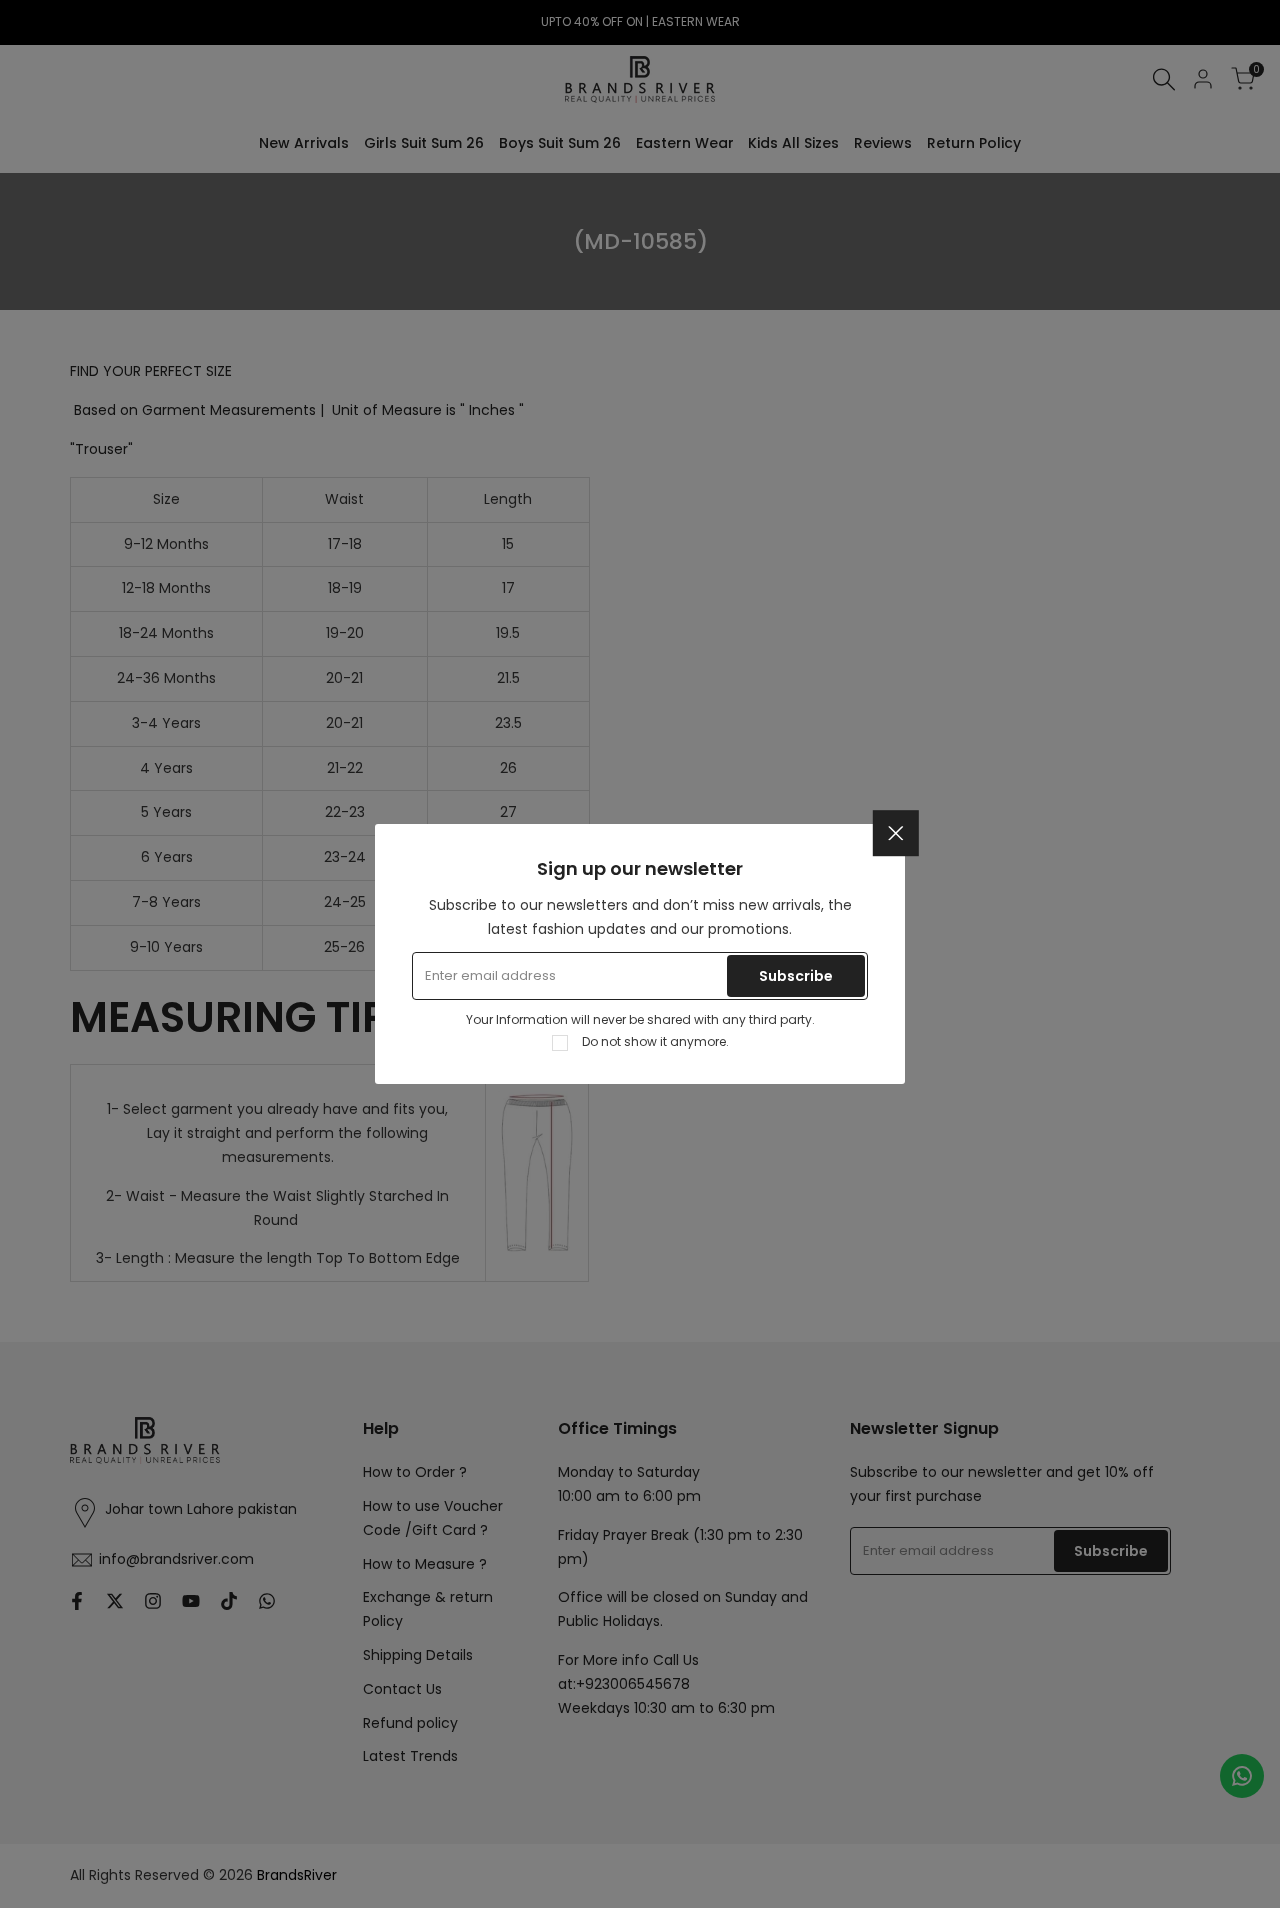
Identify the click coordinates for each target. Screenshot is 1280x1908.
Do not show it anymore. (655, 1041)
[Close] (896, 833)
